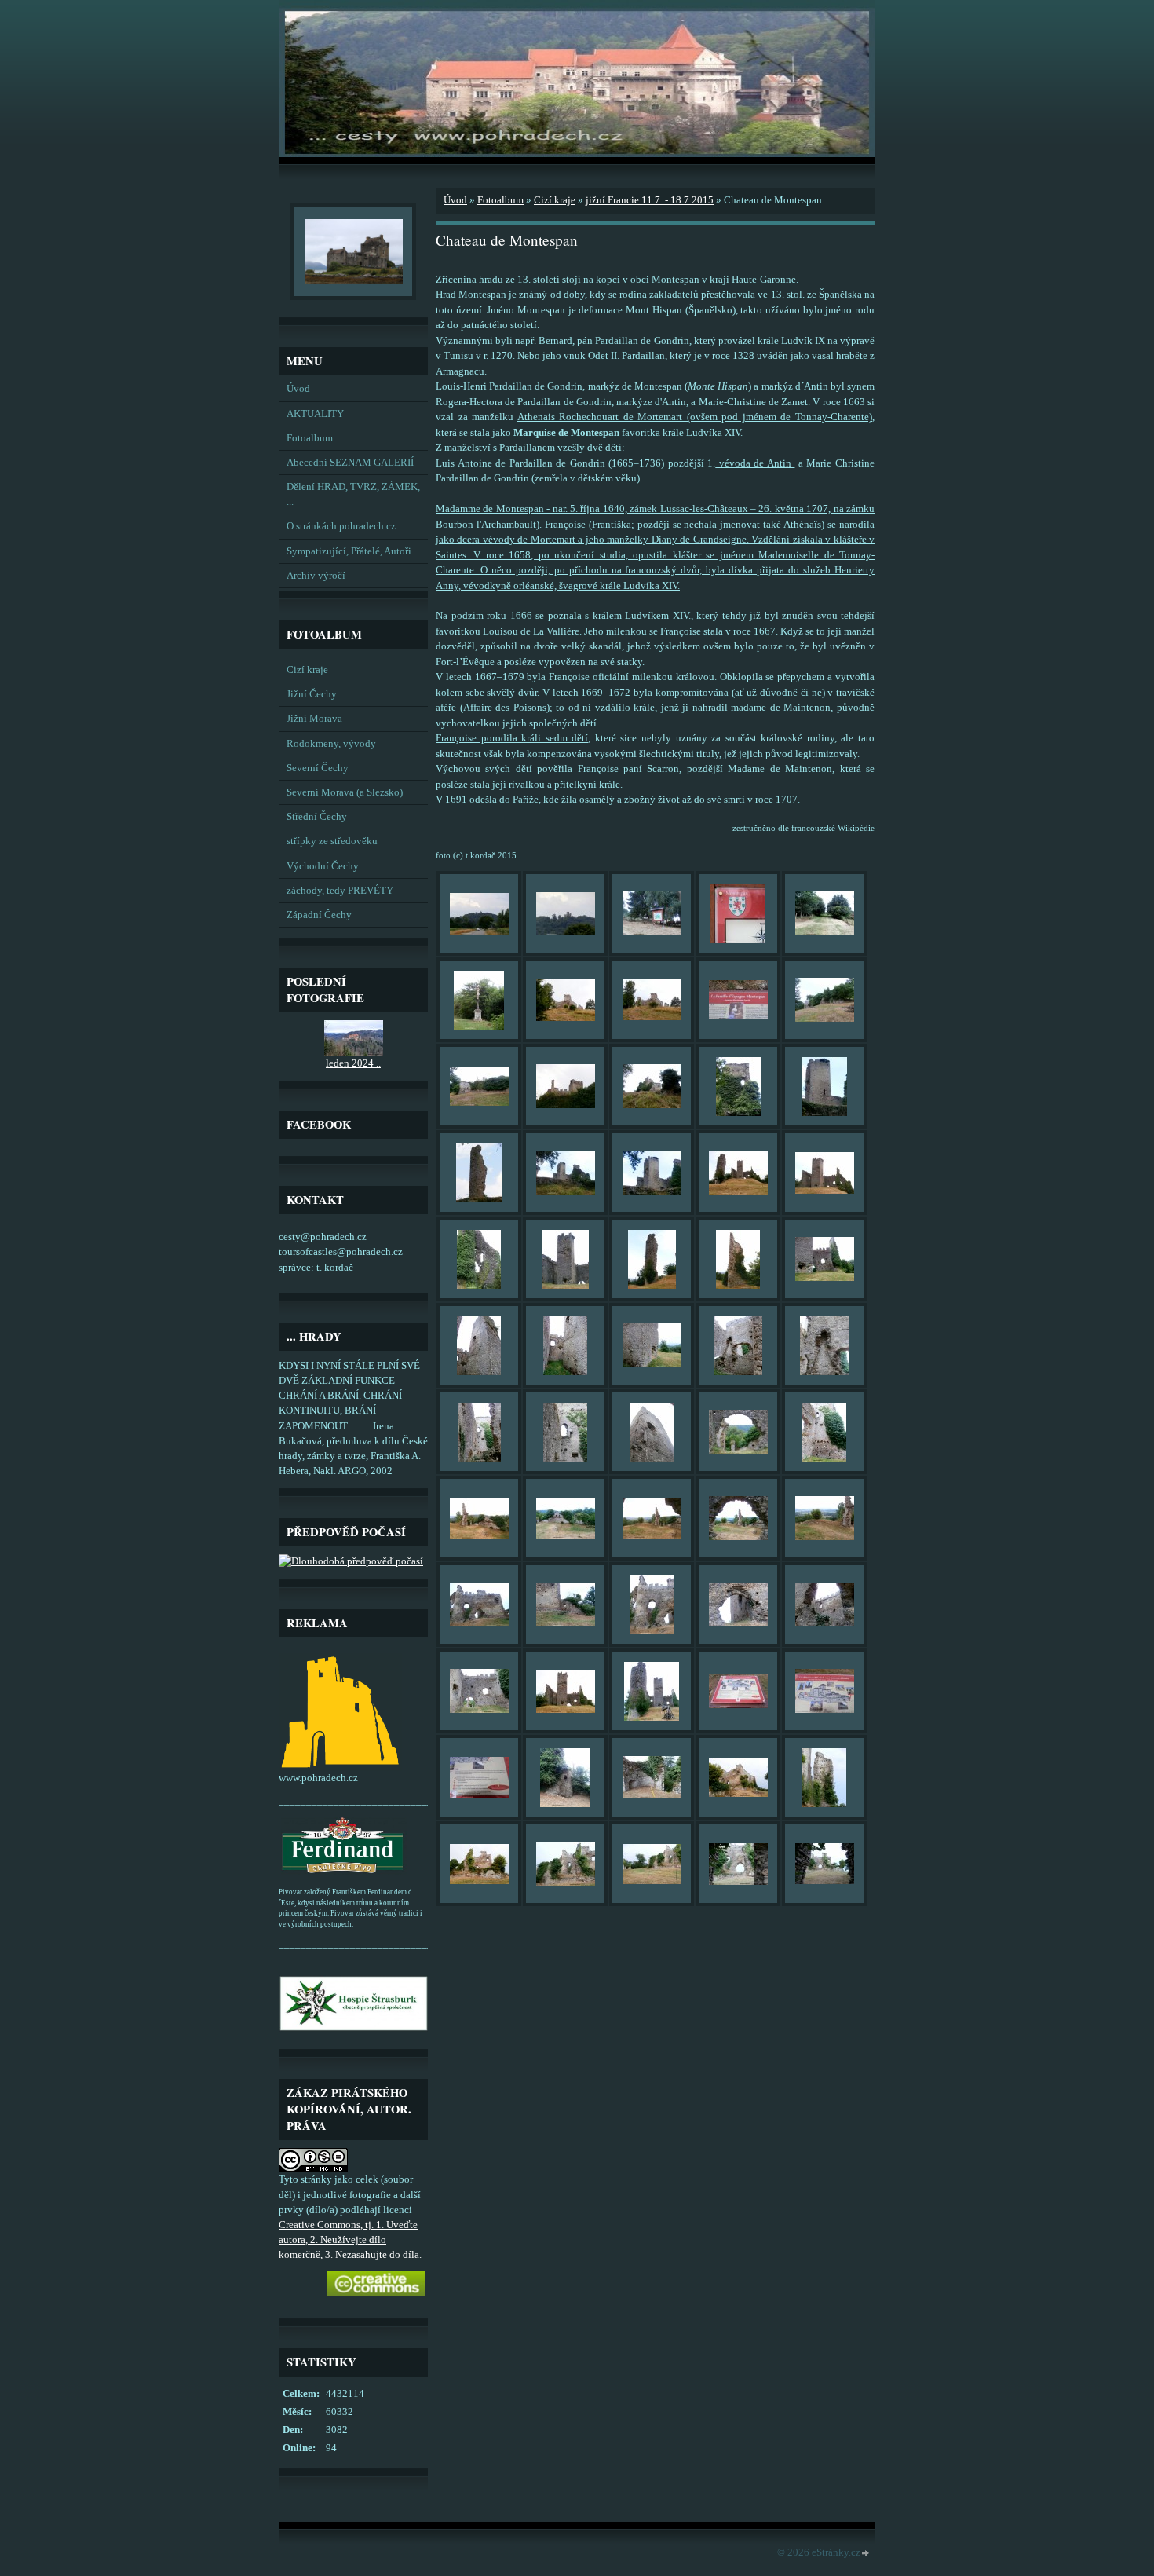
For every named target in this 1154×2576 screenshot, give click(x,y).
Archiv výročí (316, 576)
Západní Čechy (319, 915)
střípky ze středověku (332, 841)
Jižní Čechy (312, 694)
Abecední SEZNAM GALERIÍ (350, 463)
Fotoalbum (310, 438)
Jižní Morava (314, 719)
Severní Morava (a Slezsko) (345, 792)
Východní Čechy (323, 866)
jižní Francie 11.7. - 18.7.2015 (650, 200)
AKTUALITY (315, 414)
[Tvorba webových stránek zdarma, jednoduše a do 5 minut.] (866, 2554)
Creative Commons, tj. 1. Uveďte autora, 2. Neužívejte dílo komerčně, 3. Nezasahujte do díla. (350, 2240)
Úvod (298, 389)
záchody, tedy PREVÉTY (340, 891)
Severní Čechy (318, 768)
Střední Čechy (317, 817)
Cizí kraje (307, 670)
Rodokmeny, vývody (331, 744)
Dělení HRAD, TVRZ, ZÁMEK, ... (353, 494)
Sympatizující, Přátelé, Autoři (349, 551)
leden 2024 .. (353, 1063)
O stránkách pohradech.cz (341, 526)
